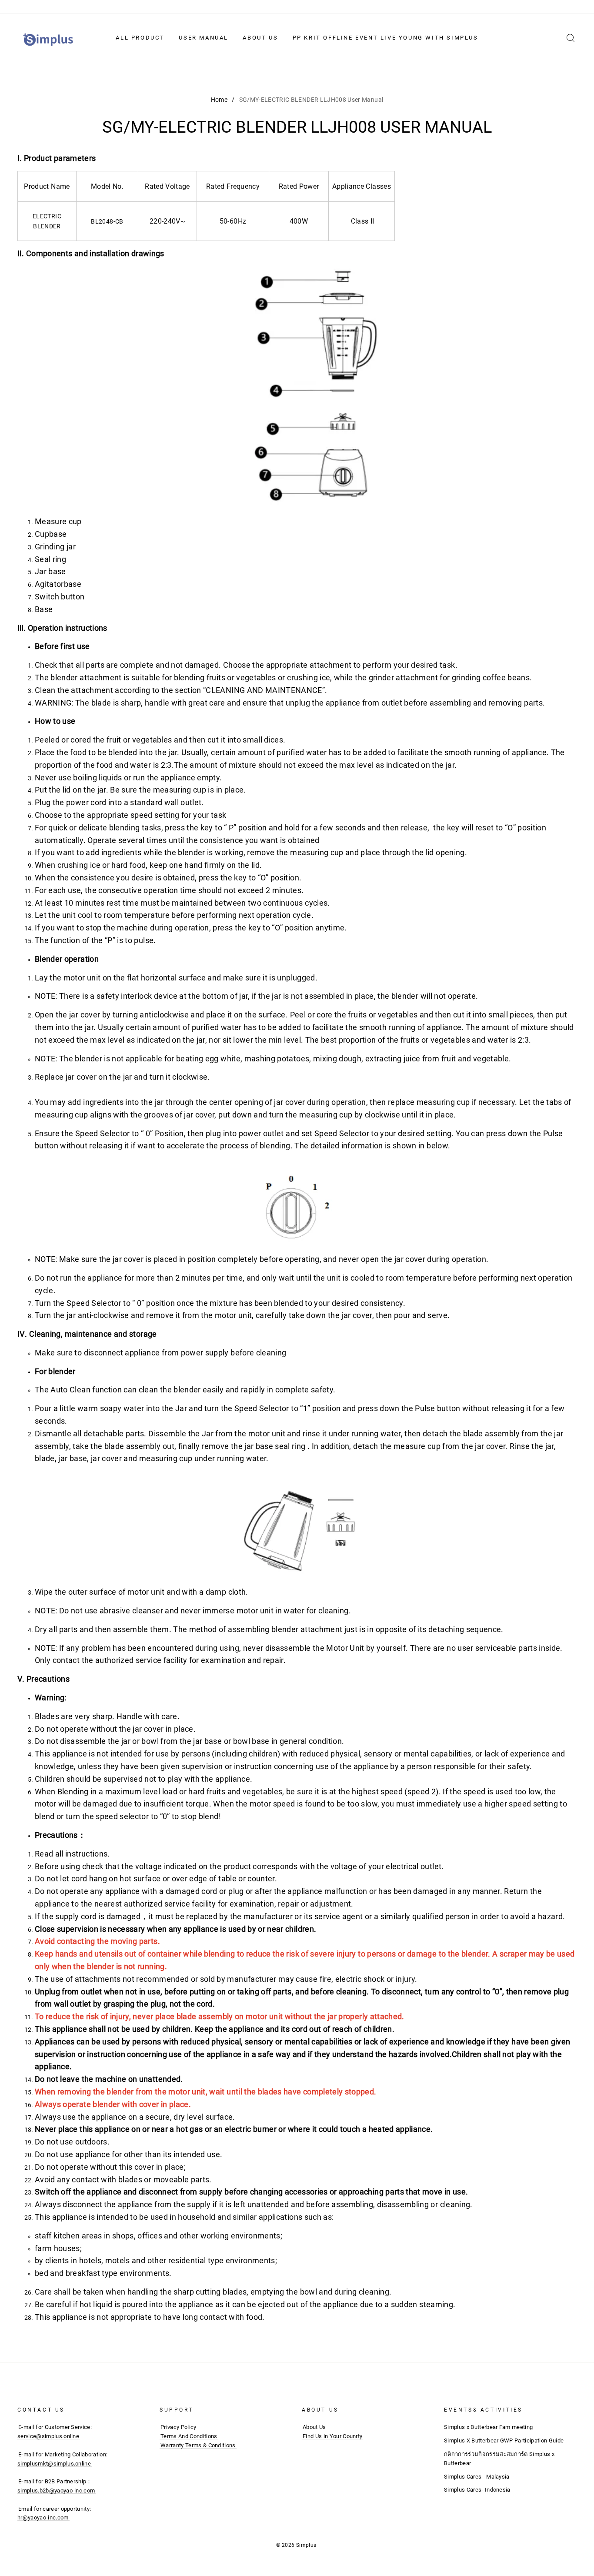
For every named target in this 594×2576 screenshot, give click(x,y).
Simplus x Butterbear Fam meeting (488, 2427)
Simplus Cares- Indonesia (477, 2490)
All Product (140, 38)
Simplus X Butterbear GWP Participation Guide (504, 2441)
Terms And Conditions (189, 2436)
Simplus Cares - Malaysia (477, 2477)
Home (219, 100)
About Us (314, 2427)
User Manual (204, 38)
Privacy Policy (179, 2427)
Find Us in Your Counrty (332, 2436)
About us (260, 38)
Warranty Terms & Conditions (198, 2445)
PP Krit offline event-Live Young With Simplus (385, 38)
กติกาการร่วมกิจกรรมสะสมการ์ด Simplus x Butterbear (499, 2459)
